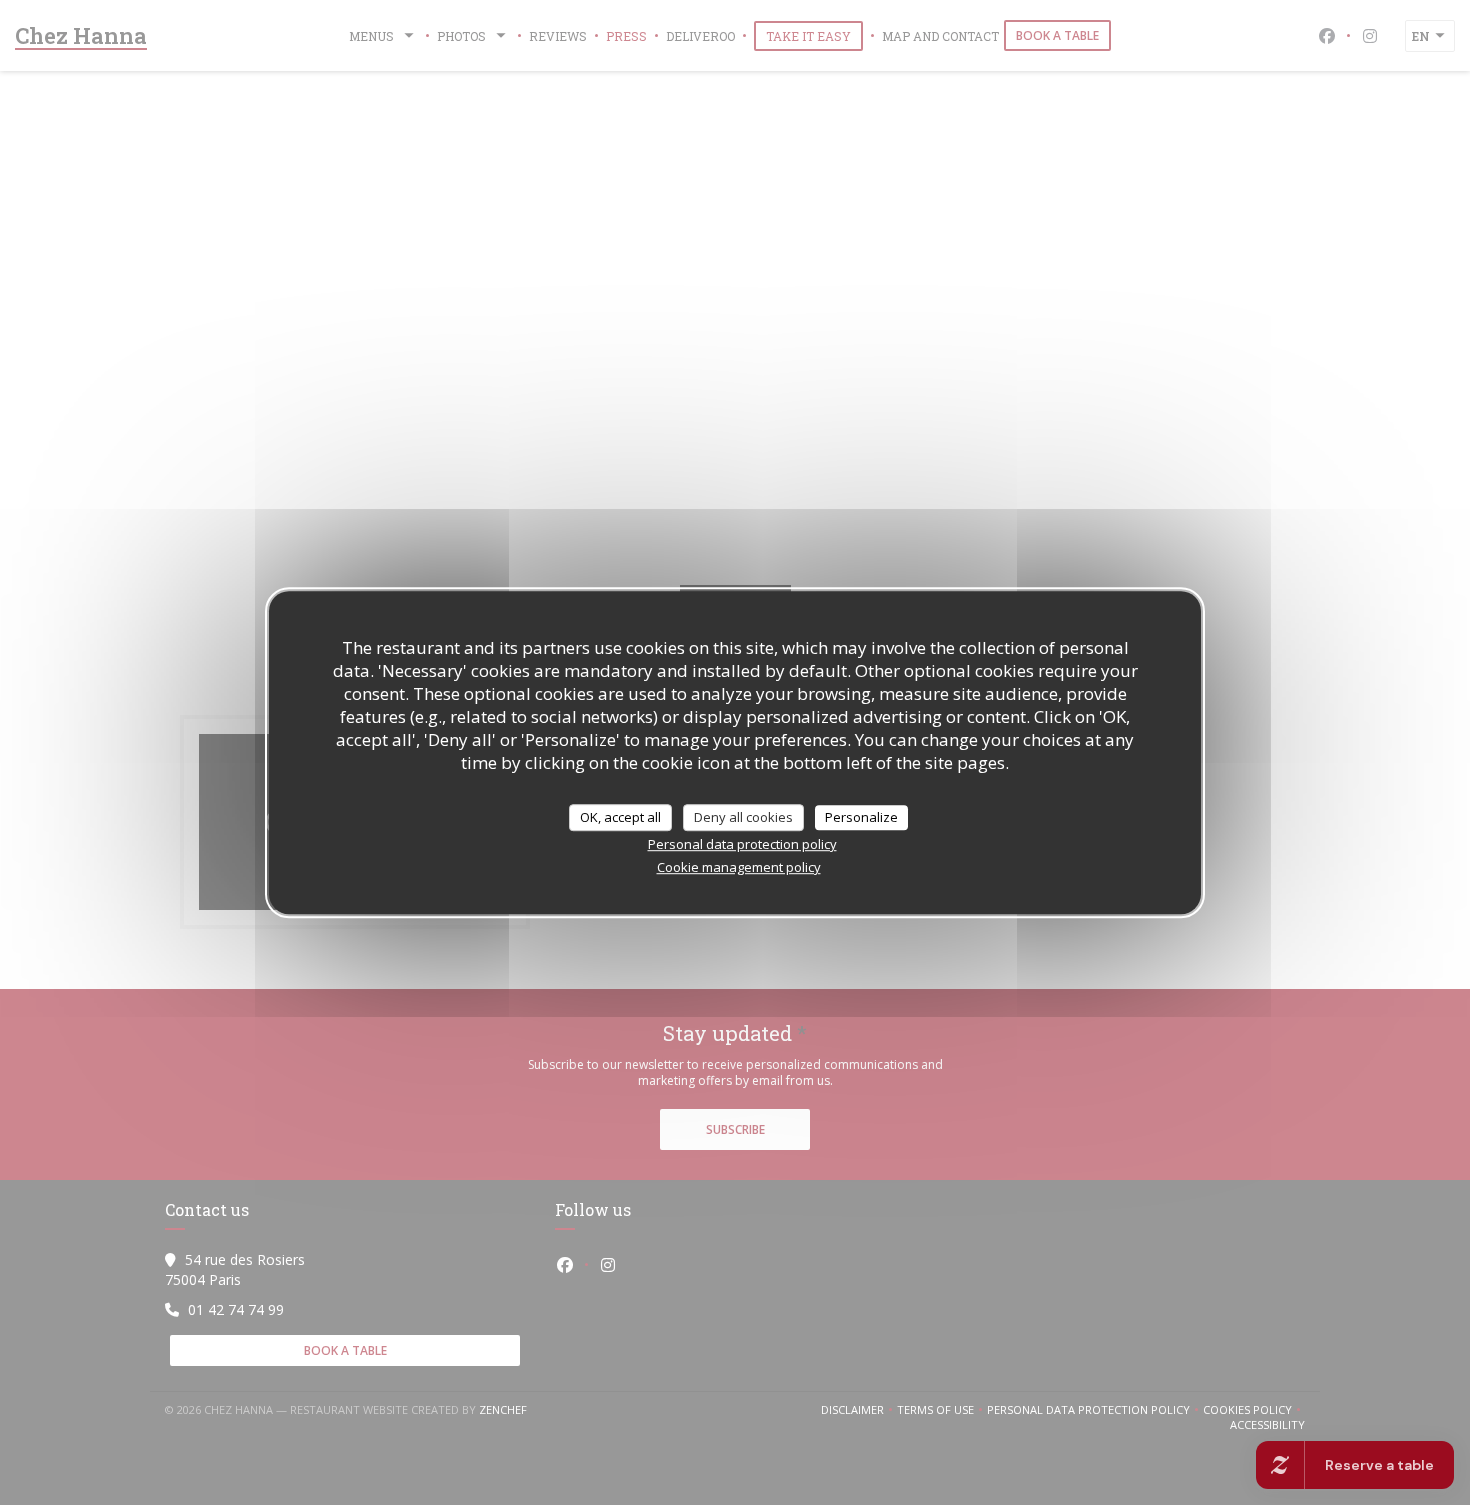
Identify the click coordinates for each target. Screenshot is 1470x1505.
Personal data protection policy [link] (742, 844)
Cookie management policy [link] (739, 867)
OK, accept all (620, 817)
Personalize (861, 817)
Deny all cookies (743, 817)
